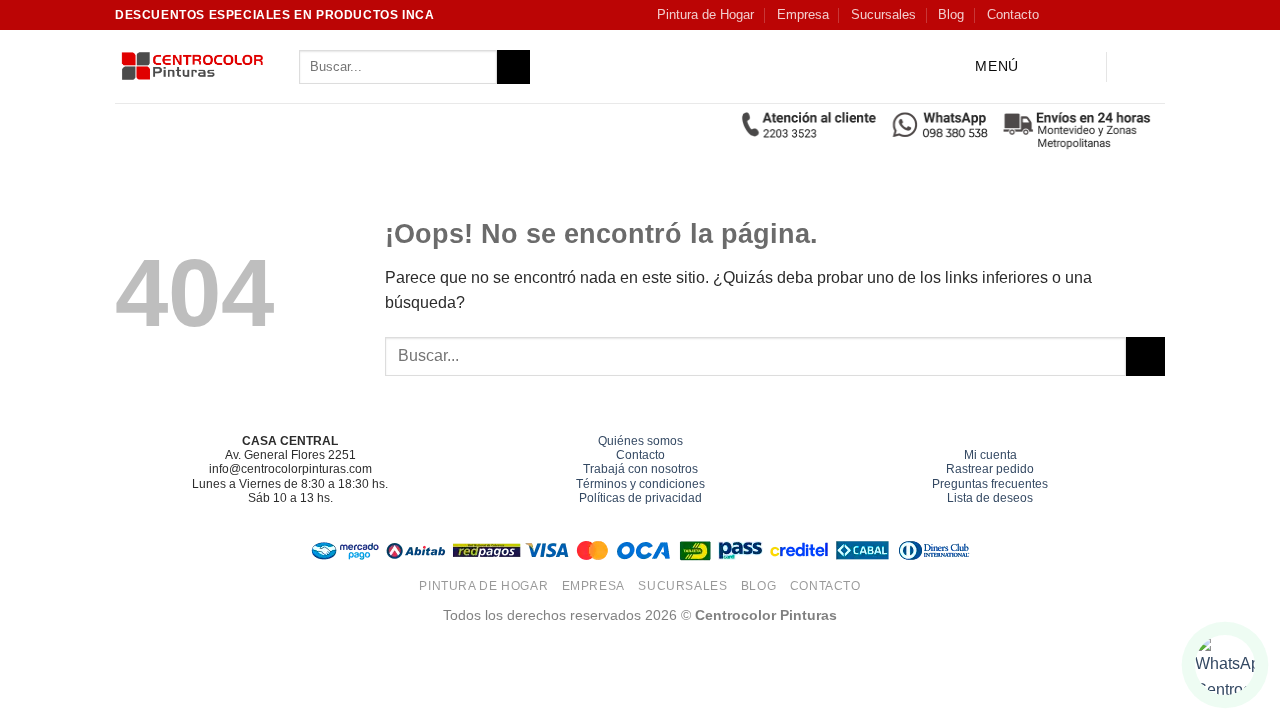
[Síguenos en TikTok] (1098, 15)
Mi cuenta (990, 455)
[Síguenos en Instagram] (1079, 15)
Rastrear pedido (990, 469)
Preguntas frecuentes (990, 484)
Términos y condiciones (640, 484)
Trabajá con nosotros (640, 469)
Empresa (803, 14)
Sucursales (883, 14)
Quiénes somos (640, 441)
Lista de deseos (990, 498)
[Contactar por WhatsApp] (1225, 665)
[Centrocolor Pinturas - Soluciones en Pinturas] (192, 67)
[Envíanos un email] (1136, 15)
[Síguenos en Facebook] (1059, 15)
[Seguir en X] (1117, 15)
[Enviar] (513, 67)
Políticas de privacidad (640, 498)
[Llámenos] (1155, 15)
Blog (951, 14)
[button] (981, 67)
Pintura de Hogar (705, 14)
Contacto (1013, 14)
